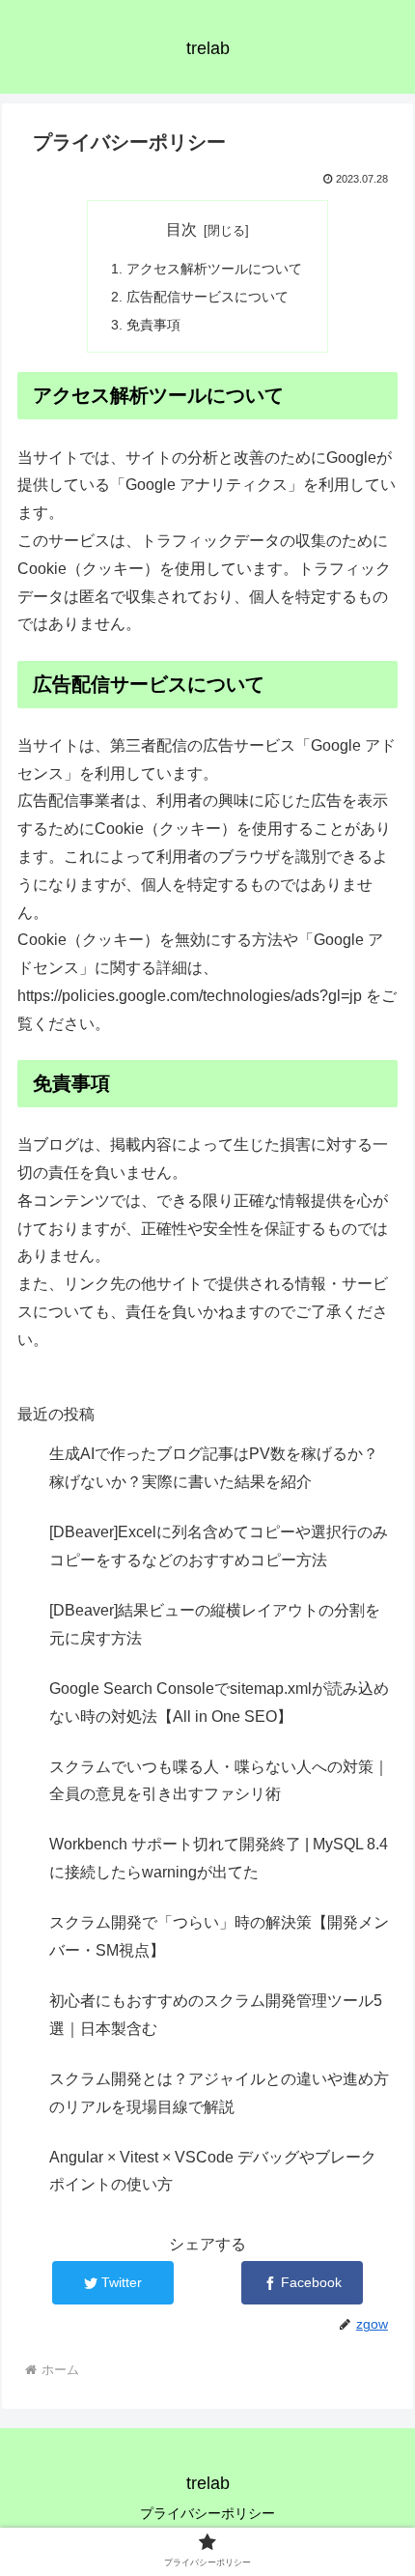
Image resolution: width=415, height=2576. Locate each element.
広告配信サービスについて (207, 297)
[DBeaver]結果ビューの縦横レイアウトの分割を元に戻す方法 (215, 1624)
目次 (181, 229)
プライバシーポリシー (207, 2513)
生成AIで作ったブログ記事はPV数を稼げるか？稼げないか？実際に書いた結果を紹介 (214, 1468)
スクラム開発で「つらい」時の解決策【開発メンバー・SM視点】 (219, 1936)
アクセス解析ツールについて (214, 269)
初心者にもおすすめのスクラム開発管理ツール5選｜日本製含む (216, 2015)
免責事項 (153, 325)
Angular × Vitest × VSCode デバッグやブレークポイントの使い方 (213, 2171)
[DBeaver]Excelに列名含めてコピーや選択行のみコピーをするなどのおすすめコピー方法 (219, 1546)
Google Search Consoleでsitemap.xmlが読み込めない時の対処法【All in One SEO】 (219, 1703)
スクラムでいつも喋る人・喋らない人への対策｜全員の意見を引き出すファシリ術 (219, 1781)
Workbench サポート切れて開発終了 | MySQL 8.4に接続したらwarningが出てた (219, 1858)
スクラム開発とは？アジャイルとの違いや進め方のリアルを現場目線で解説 (219, 2093)
